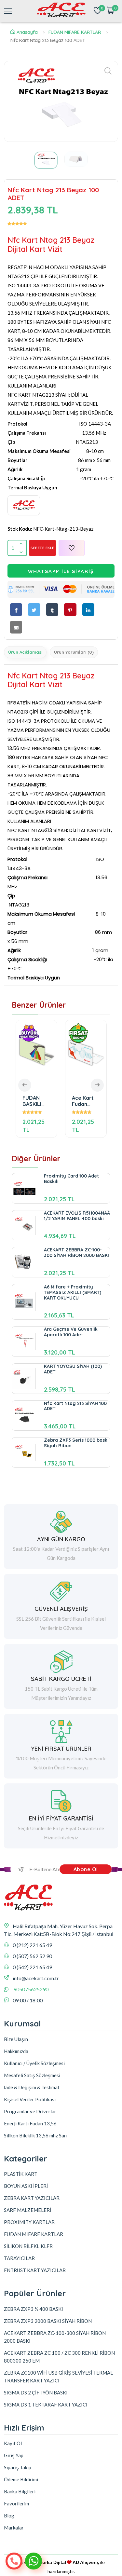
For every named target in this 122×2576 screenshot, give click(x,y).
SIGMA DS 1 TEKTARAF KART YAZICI (46, 2405)
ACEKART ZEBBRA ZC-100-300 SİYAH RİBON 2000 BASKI (76, 1253)
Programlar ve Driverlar (30, 2111)
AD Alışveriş (86, 2562)
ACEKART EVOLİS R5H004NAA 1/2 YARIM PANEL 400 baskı (77, 1216)
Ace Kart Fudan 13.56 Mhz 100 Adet (37, 1101)
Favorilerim (16, 2503)
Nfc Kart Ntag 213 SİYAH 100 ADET (75, 1406)
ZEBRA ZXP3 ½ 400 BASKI (34, 2309)
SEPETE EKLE (42, 548)
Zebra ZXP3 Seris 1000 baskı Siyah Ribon (76, 1443)
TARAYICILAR (19, 2258)
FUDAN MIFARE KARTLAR (75, 32)
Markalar (14, 2528)
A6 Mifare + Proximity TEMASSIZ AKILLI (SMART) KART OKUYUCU (73, 1292)
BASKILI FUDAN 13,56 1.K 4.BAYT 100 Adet (88, 1101)
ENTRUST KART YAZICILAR (35, 2270)
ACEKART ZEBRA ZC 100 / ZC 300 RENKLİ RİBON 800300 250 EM (59, 2357)
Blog (9, 2515)
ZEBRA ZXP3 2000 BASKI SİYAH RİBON (48, 2321)
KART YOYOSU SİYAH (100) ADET (73, 1369)
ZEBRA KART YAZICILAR (32, 2198)
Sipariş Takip (18, 2467)
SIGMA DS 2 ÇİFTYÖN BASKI (36, 2392)
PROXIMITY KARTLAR (29, 2222)
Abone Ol (86, 1869)
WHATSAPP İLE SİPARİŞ (61, 571)
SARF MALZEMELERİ (27, 2210)
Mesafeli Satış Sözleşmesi (32, 2075)
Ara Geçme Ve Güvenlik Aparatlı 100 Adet (71, 1332)
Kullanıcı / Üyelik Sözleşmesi (34, 2063)
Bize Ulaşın (16, 2039)
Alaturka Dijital (50, 2562)
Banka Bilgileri (20, 2491)
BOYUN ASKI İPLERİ (26, 2186)
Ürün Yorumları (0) (74, 652)
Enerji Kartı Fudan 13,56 (30, 2123)
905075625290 (31, 1989)
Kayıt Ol (13, 2443)
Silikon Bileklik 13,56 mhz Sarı (36, 2135)
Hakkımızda (16, 2051)
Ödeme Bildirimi (21, 2479)
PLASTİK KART (21, 2174)
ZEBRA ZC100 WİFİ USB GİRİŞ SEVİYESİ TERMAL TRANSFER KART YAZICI (58, 2377)
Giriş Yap (14, 2455)
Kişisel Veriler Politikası (30, 2099)
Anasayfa (27, 32)
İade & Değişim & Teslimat (32, 2087)
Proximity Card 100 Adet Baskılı (71, 1179)
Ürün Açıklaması (25, 652)
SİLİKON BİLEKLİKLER (28, 2246)
